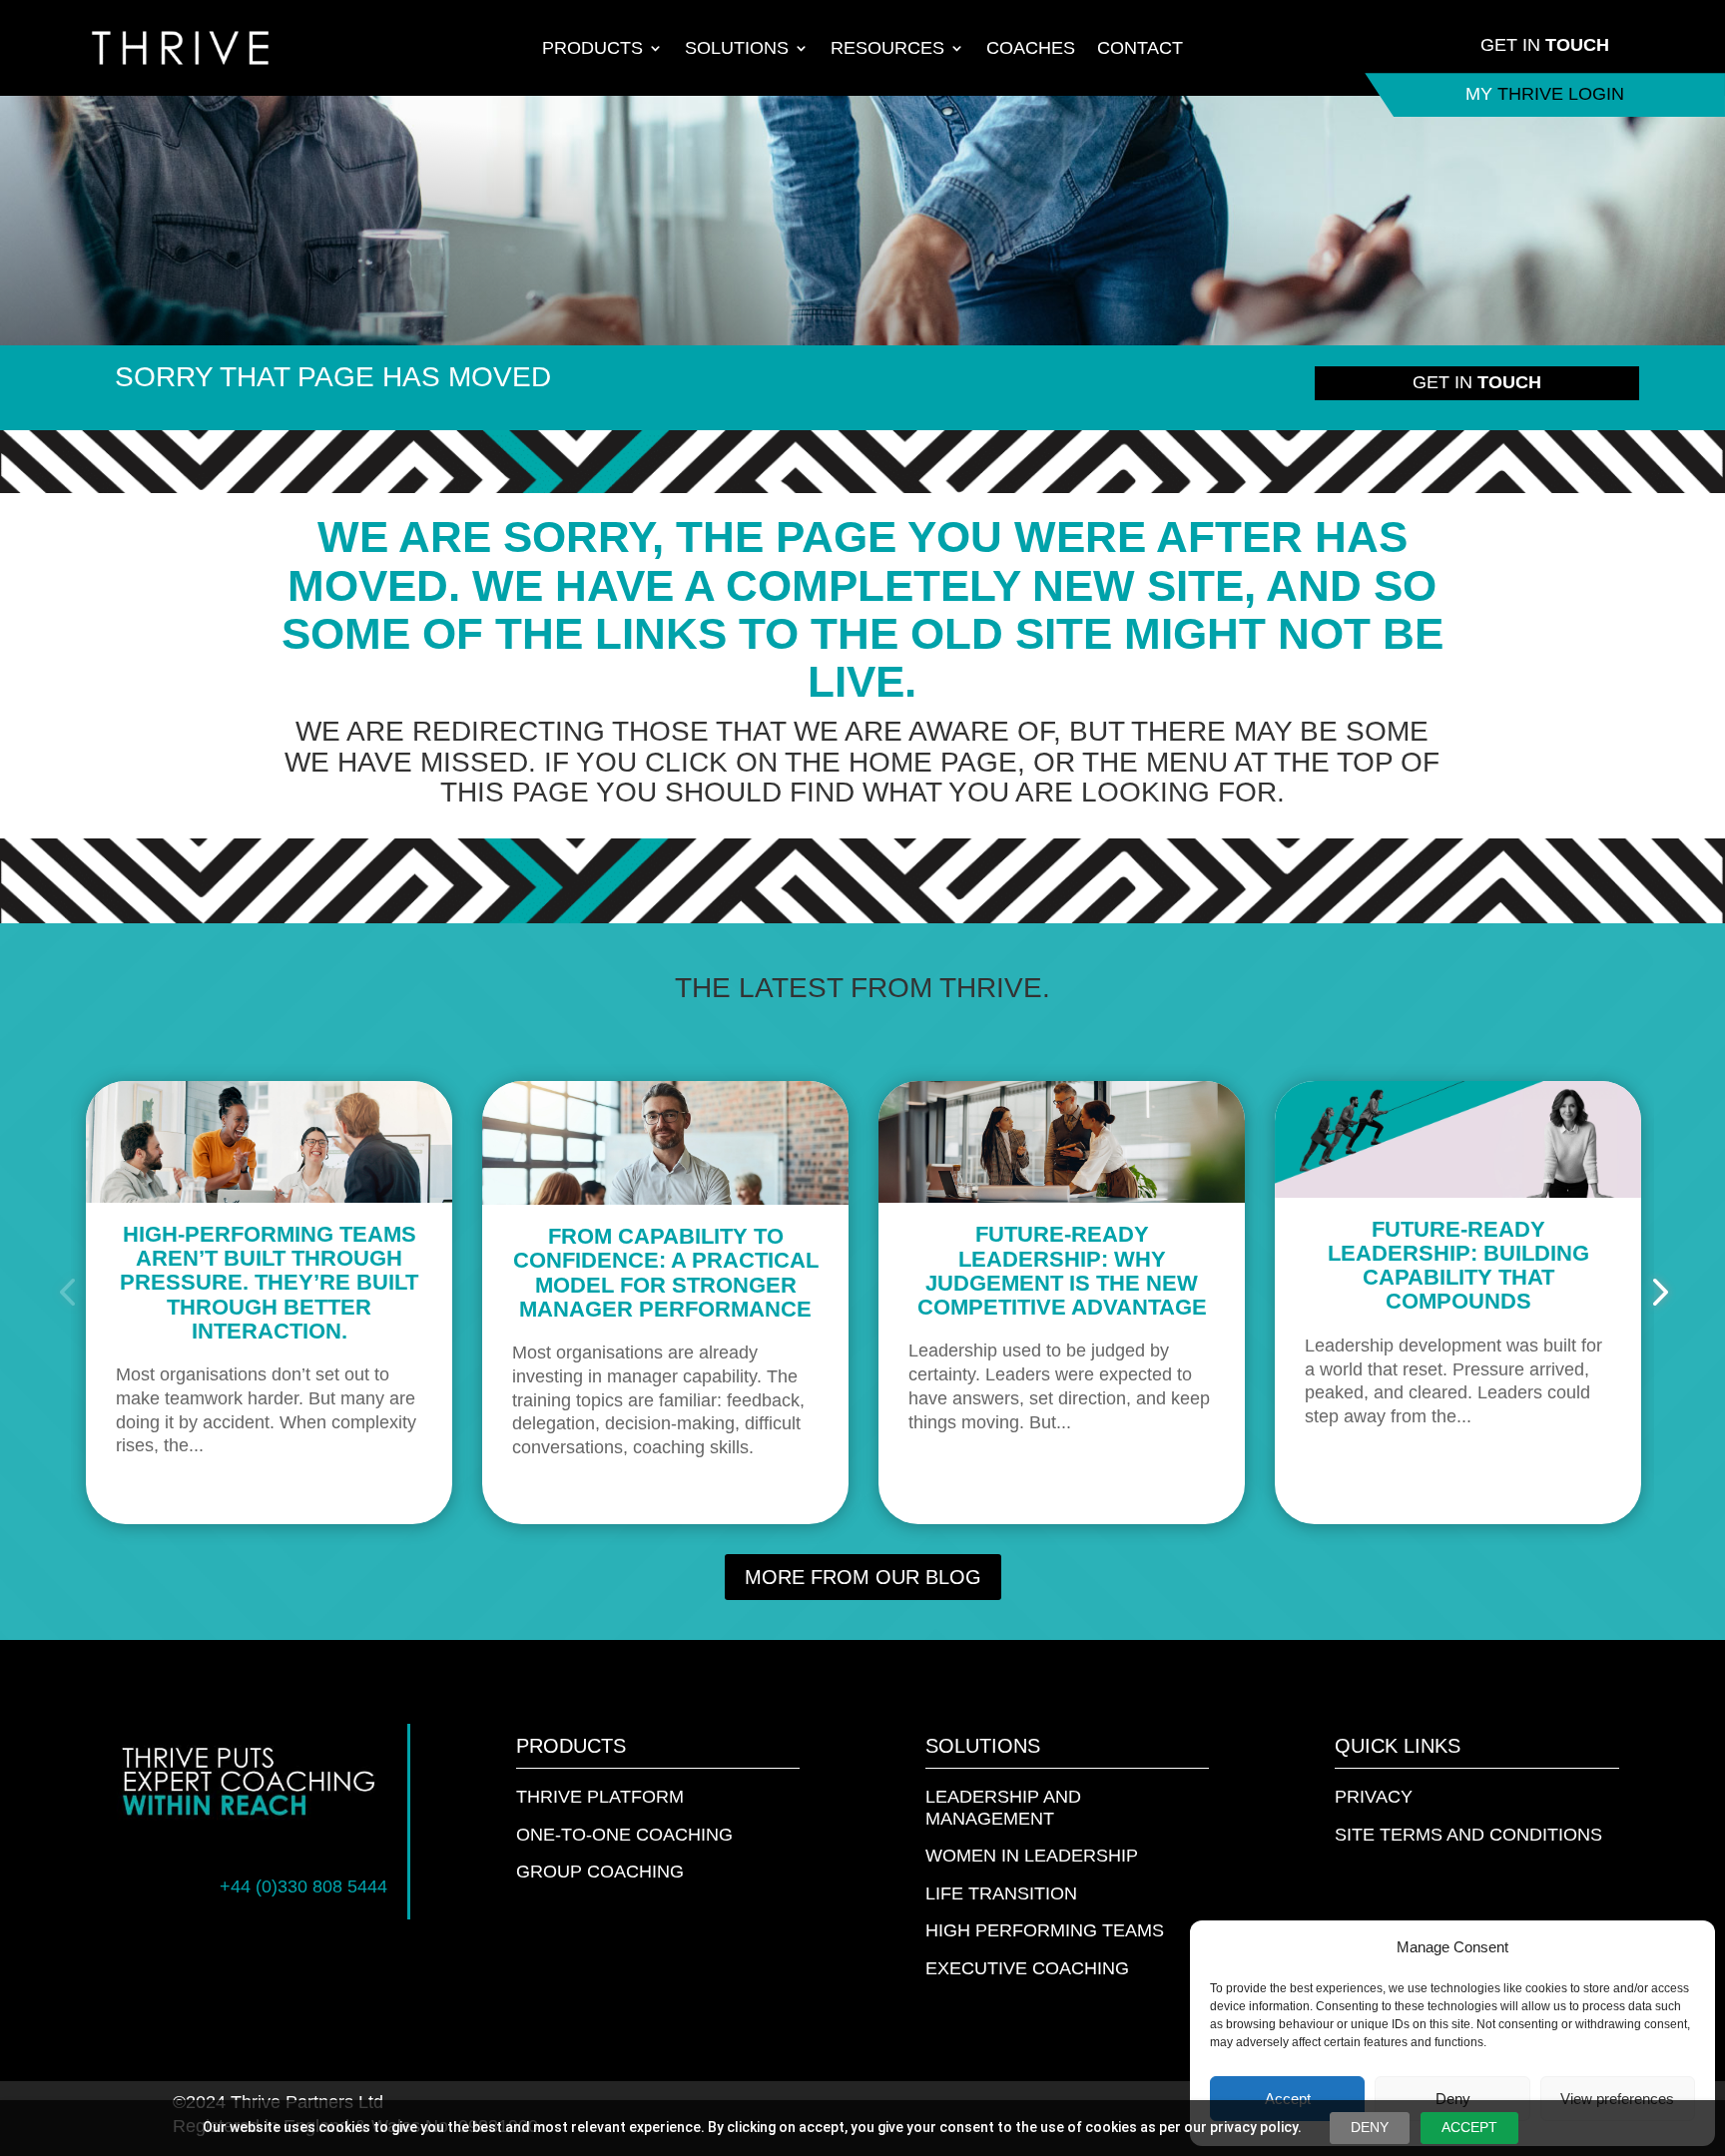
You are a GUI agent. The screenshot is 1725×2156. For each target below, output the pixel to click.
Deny (1453, 2099)
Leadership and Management (1003, 1808)
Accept (1288, 2099)
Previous (71, 1293)
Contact (1140, 49)
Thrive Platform (600, 1797)
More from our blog (863, 1577)
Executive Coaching (1027, 1968)
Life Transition (1001, 1893)
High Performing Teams (1045, 1930)
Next (1654, 1293)
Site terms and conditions (1468, 1835)
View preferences (1617, 2099)
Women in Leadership (1032, 1856)
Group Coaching (600, 1872)
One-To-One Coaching (624, 1835)
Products (592, 49)
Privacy (1374, 1797)
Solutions (737, 49)
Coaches (1031, 49)
